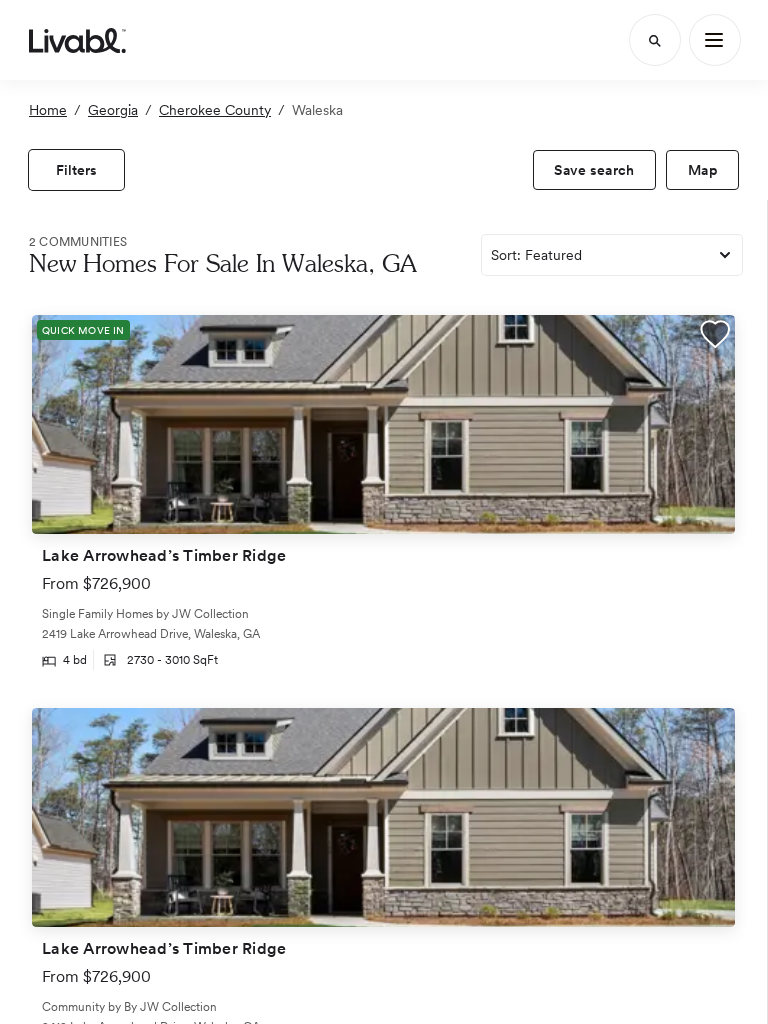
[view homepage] (77, 40)
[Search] (655, 40)
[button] (715, 336)
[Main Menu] (715, 40)
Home (48, 110)
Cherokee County (215, 110)
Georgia (113, 110)
